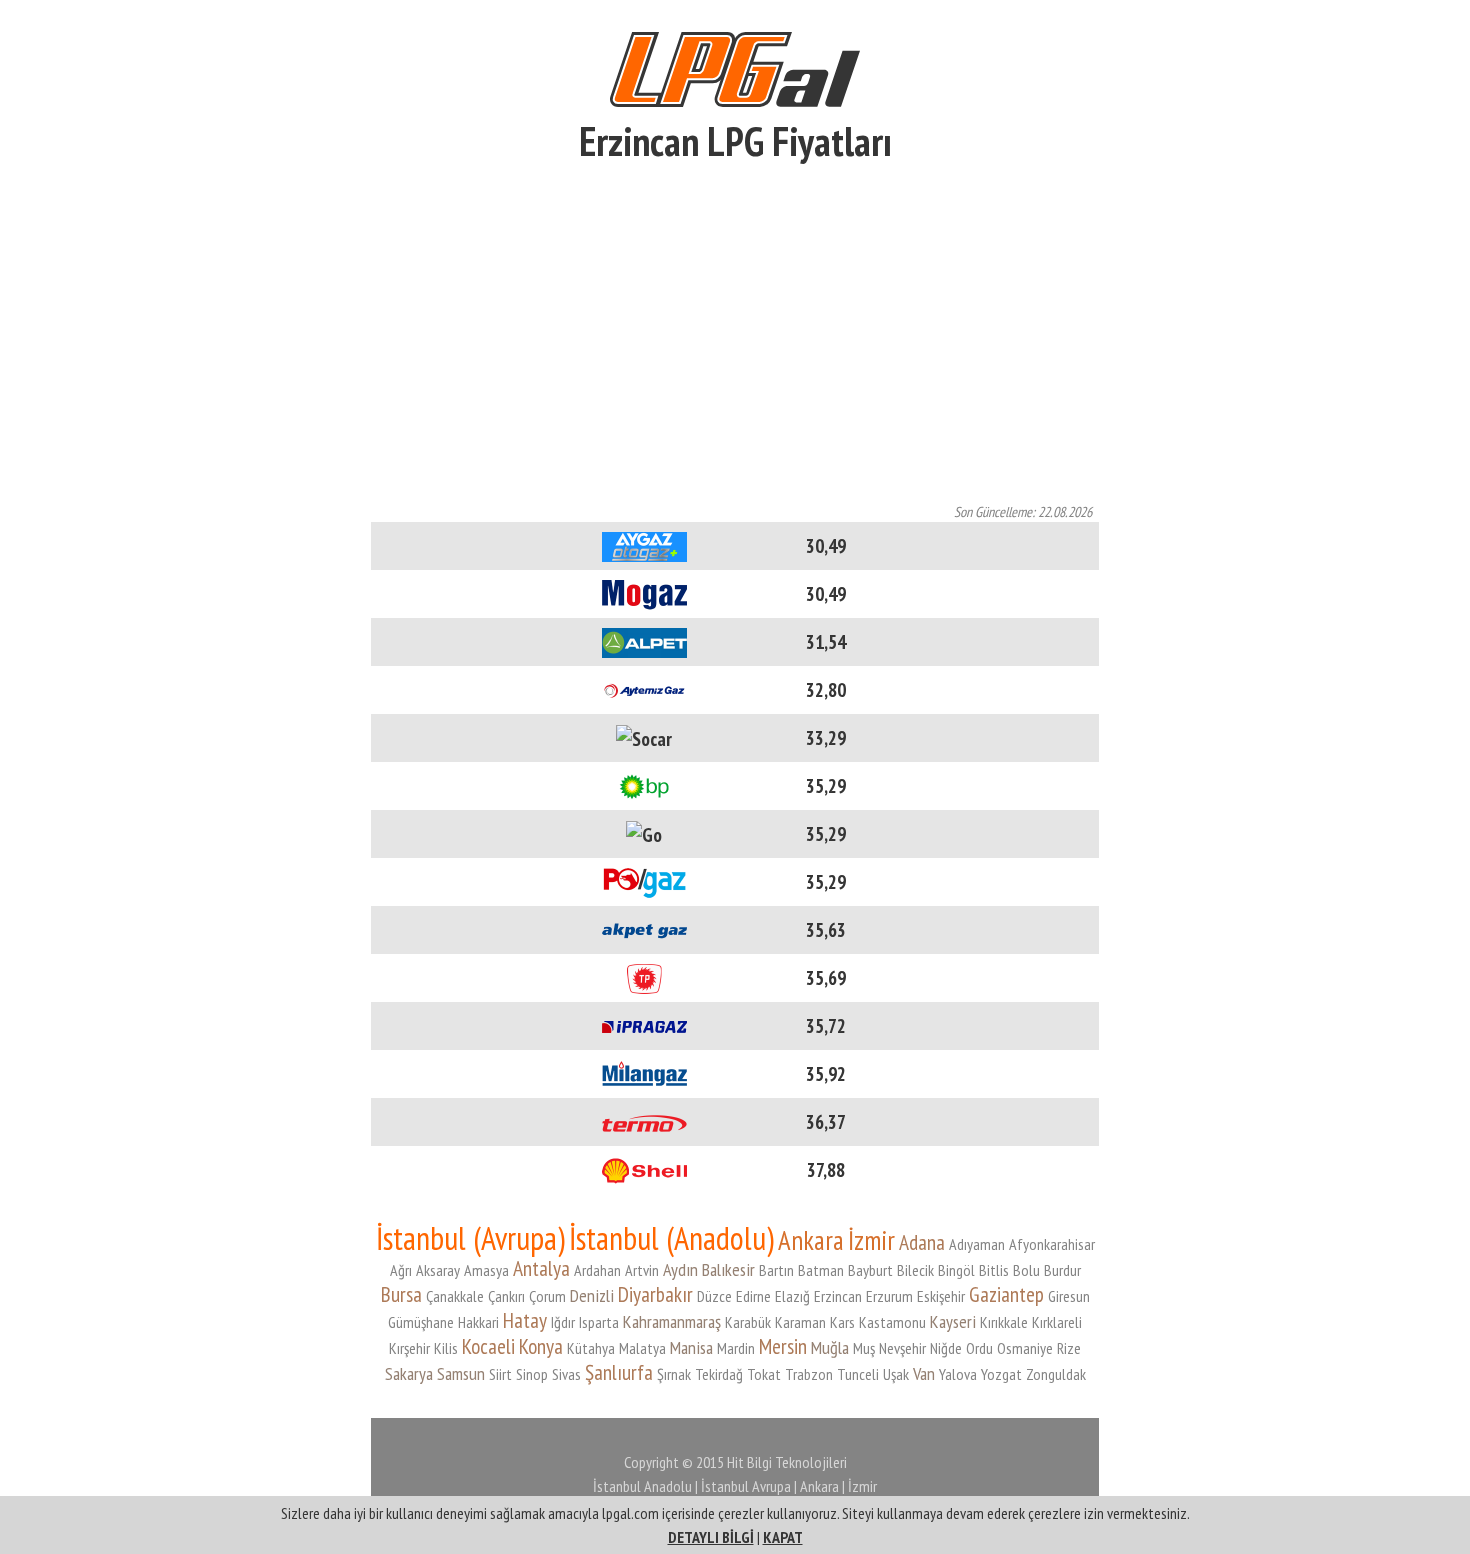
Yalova (958, 1374)
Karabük (748, 1322)
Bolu (1026, 1270)
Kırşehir (409, 1348)
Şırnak (674, 1374)
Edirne (753, 1296)
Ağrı (401, 1270)
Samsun (461, 1373)
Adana (922, 1242)
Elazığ (792, 1296)
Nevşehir (902, 1348)
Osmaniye (1025, 1348)
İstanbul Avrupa (746, 1486)
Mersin (783, 1346)
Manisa (691, 1347)
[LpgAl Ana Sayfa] (735, 66)
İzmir (871, 1240)
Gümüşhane (421, 1322)
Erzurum (889, 1296)
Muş (864, 1348)
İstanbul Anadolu (642, 1486)
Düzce (714, 1296)
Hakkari (478, 1322)
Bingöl (956, 1270)
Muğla (830, 1347)
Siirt (500, 1374)
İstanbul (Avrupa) (470, 1238)
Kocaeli (488, 1346)
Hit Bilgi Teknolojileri (787, 1462)
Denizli (592, 1295)
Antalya (541, 1268)
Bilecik (915, 1270)
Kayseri (953, 1321)
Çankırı (506, 1296)
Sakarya (409, 1373)
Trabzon (809, 1374)
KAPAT (783, 1537)
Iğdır (563, 1322)
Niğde (946, 1348)
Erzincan (838, 1296)
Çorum (547, 1296)
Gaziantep (1006, 1294)
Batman (821, 1270)
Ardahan (597, 1270)
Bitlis (994, 1270)
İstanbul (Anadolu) (671, 1238)
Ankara (811, 1240)
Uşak (896, 1374)
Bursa (401, 1294)
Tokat (764, 1374)
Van (924, 1373)
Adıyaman (977, 1244)
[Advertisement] (735, 337)
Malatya (642, 1348)
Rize (1069, 1348)
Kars (842, 1322)
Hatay (525, 1320)
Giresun (1069, 1296)
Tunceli (858, 1374)
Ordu (979, 1348)
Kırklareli (1057, 1322)
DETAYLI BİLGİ (711, 1537)
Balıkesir (728, 1269)
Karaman (800, 1322)
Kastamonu (892, 1322)
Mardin (736, 1348)
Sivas (566, 1374)
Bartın (776, 1270)
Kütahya (591, 1348)
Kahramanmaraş (672, 1321)
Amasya (486, 1270)
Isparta (599, 1322)
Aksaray (438, 1270)
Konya (541, 1346)
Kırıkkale (1004, 1322)
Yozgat (1001, 1374)
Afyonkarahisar (1052, 1244)
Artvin (642, 1270)
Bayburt (870, 1270)
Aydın (680, 1269)
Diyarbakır (655, 1294)
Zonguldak (1056, 1374)
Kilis (446, 1348)
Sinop (532, 1374)
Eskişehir (941, 1296)
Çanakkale (455, 1296)
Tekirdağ (719, 1374)
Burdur (1062, 1270)
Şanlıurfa (619, 1372)
